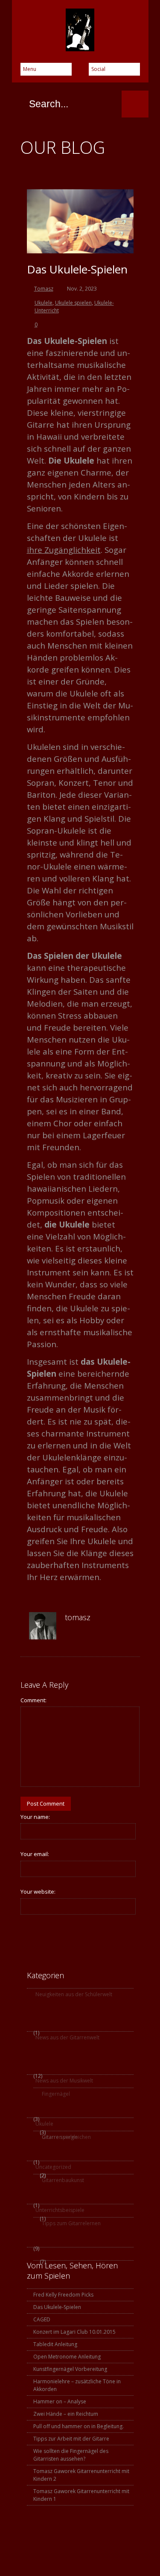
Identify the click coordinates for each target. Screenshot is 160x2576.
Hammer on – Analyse (60, 2401)
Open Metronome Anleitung (67, 2357)
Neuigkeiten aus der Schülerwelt (74, 1994)
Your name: (35, 1817)
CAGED (42, 2319)
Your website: (38, 1892)
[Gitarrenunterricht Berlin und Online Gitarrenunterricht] (80, 30)
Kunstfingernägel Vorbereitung (70, 2369)
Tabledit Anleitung (55, 2344)
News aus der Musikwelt (64, 2081)
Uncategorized (53, 2167)
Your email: (35, 1854)
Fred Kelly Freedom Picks (63, 2295)
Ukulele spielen (73, 303)
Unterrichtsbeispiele (60, 2210)
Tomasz (44, 289)
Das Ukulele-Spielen (77, 269)
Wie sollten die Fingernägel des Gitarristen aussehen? (71, 2455)
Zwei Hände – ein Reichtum (66, 2414)
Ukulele (44, 303)
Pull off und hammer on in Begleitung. (79, 2426)
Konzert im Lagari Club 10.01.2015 (74, 2332)
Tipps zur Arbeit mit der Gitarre (71, 2439)
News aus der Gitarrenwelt (67, 2037)
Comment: (33, 1700)
